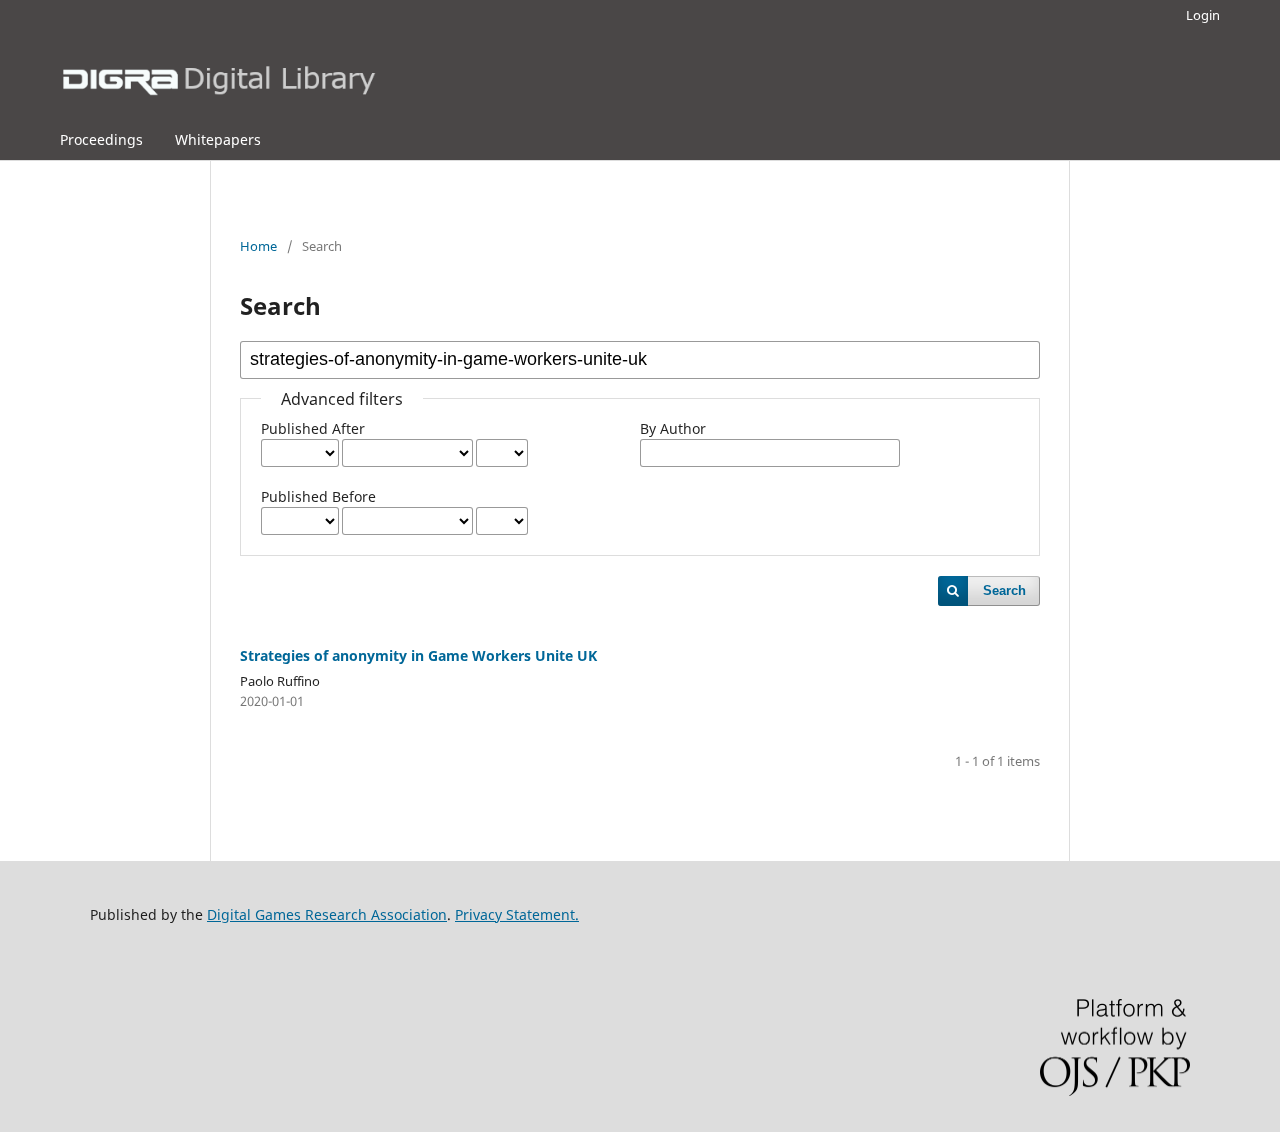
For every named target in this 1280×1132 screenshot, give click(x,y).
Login (1203, 15)
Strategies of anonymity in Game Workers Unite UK (418, 655)
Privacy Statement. (517, 914)
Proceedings (101, 139)
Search (1004, 590)
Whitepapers (218, 139)
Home (258, 246)
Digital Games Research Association (327, 914)
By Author (673, 428)
